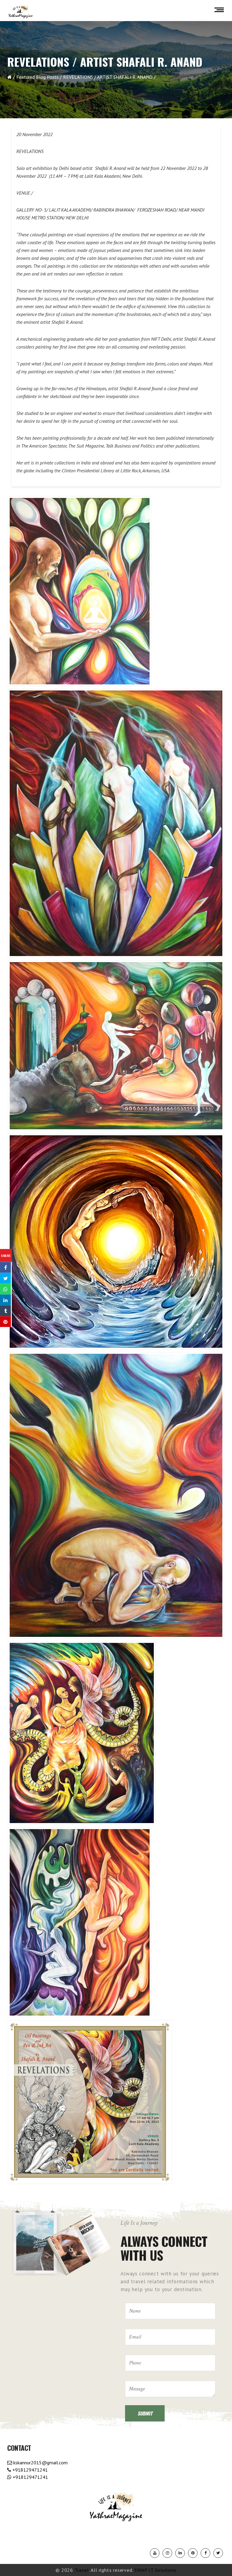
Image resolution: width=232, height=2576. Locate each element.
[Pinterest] (193, 2553)
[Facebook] (205, 2553)
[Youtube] (155, 2553)
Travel (82, 2570)
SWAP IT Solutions (155, 2570)
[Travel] (21, 12)
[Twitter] (218, 2553)
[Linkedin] (180, 2553)
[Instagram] (167, 2553)
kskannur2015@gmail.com (40, 2463)
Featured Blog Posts (37, 77)
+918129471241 (29, 2470)
